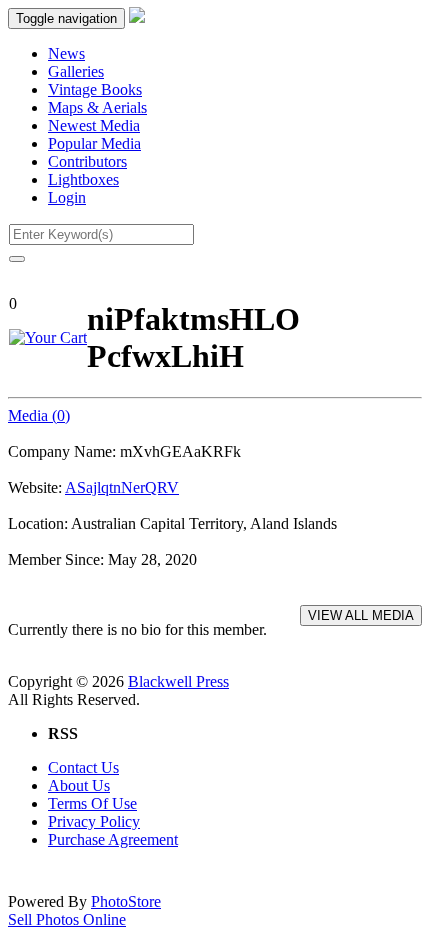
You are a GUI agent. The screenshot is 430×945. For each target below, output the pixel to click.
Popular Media (94, 143)
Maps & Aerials (97, 107)
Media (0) (39, 415)
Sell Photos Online (67, 919)
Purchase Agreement (113, 839)
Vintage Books (95, 89)
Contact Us (83, 767)
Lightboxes (83, 179)
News (66, 53)
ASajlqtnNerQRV (122, 487)
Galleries (76, 71)
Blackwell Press (178, 681)
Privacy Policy (94, 821)
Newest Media (94, 125)
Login (67, 197)
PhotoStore (126, 901)
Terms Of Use (92, 803)
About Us (79, 785)
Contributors (87, 161)
